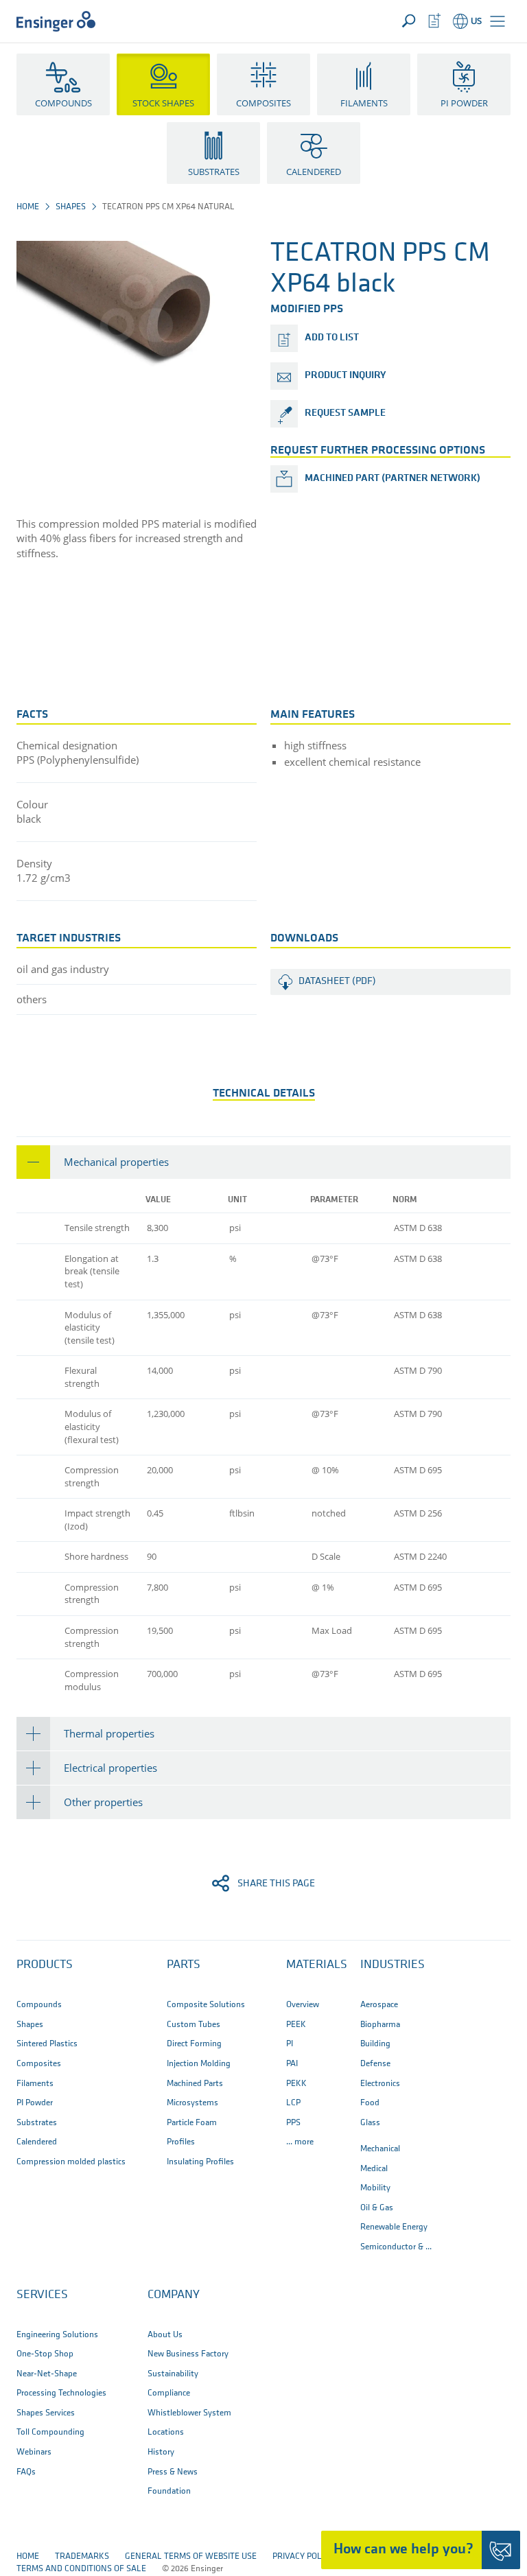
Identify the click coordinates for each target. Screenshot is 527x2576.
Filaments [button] (364, 103)
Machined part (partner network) (393, 479)
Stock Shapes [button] (163, 103)
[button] (497, 21)
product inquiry (345, 376)
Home (28, 207)
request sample (345, 413)
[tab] (263, 1162)
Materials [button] (317, 1965)
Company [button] (174, 2295)
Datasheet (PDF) (337, 982)
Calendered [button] (314, 172)
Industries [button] (393, 1965)
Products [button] (45, 1965)
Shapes (71, 207)
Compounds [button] (63, 103)
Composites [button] (263, 103)
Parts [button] (184, 1965)
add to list (332, 338)
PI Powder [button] (464, 103)
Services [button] (42, 2295)
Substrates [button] (214, 172)
